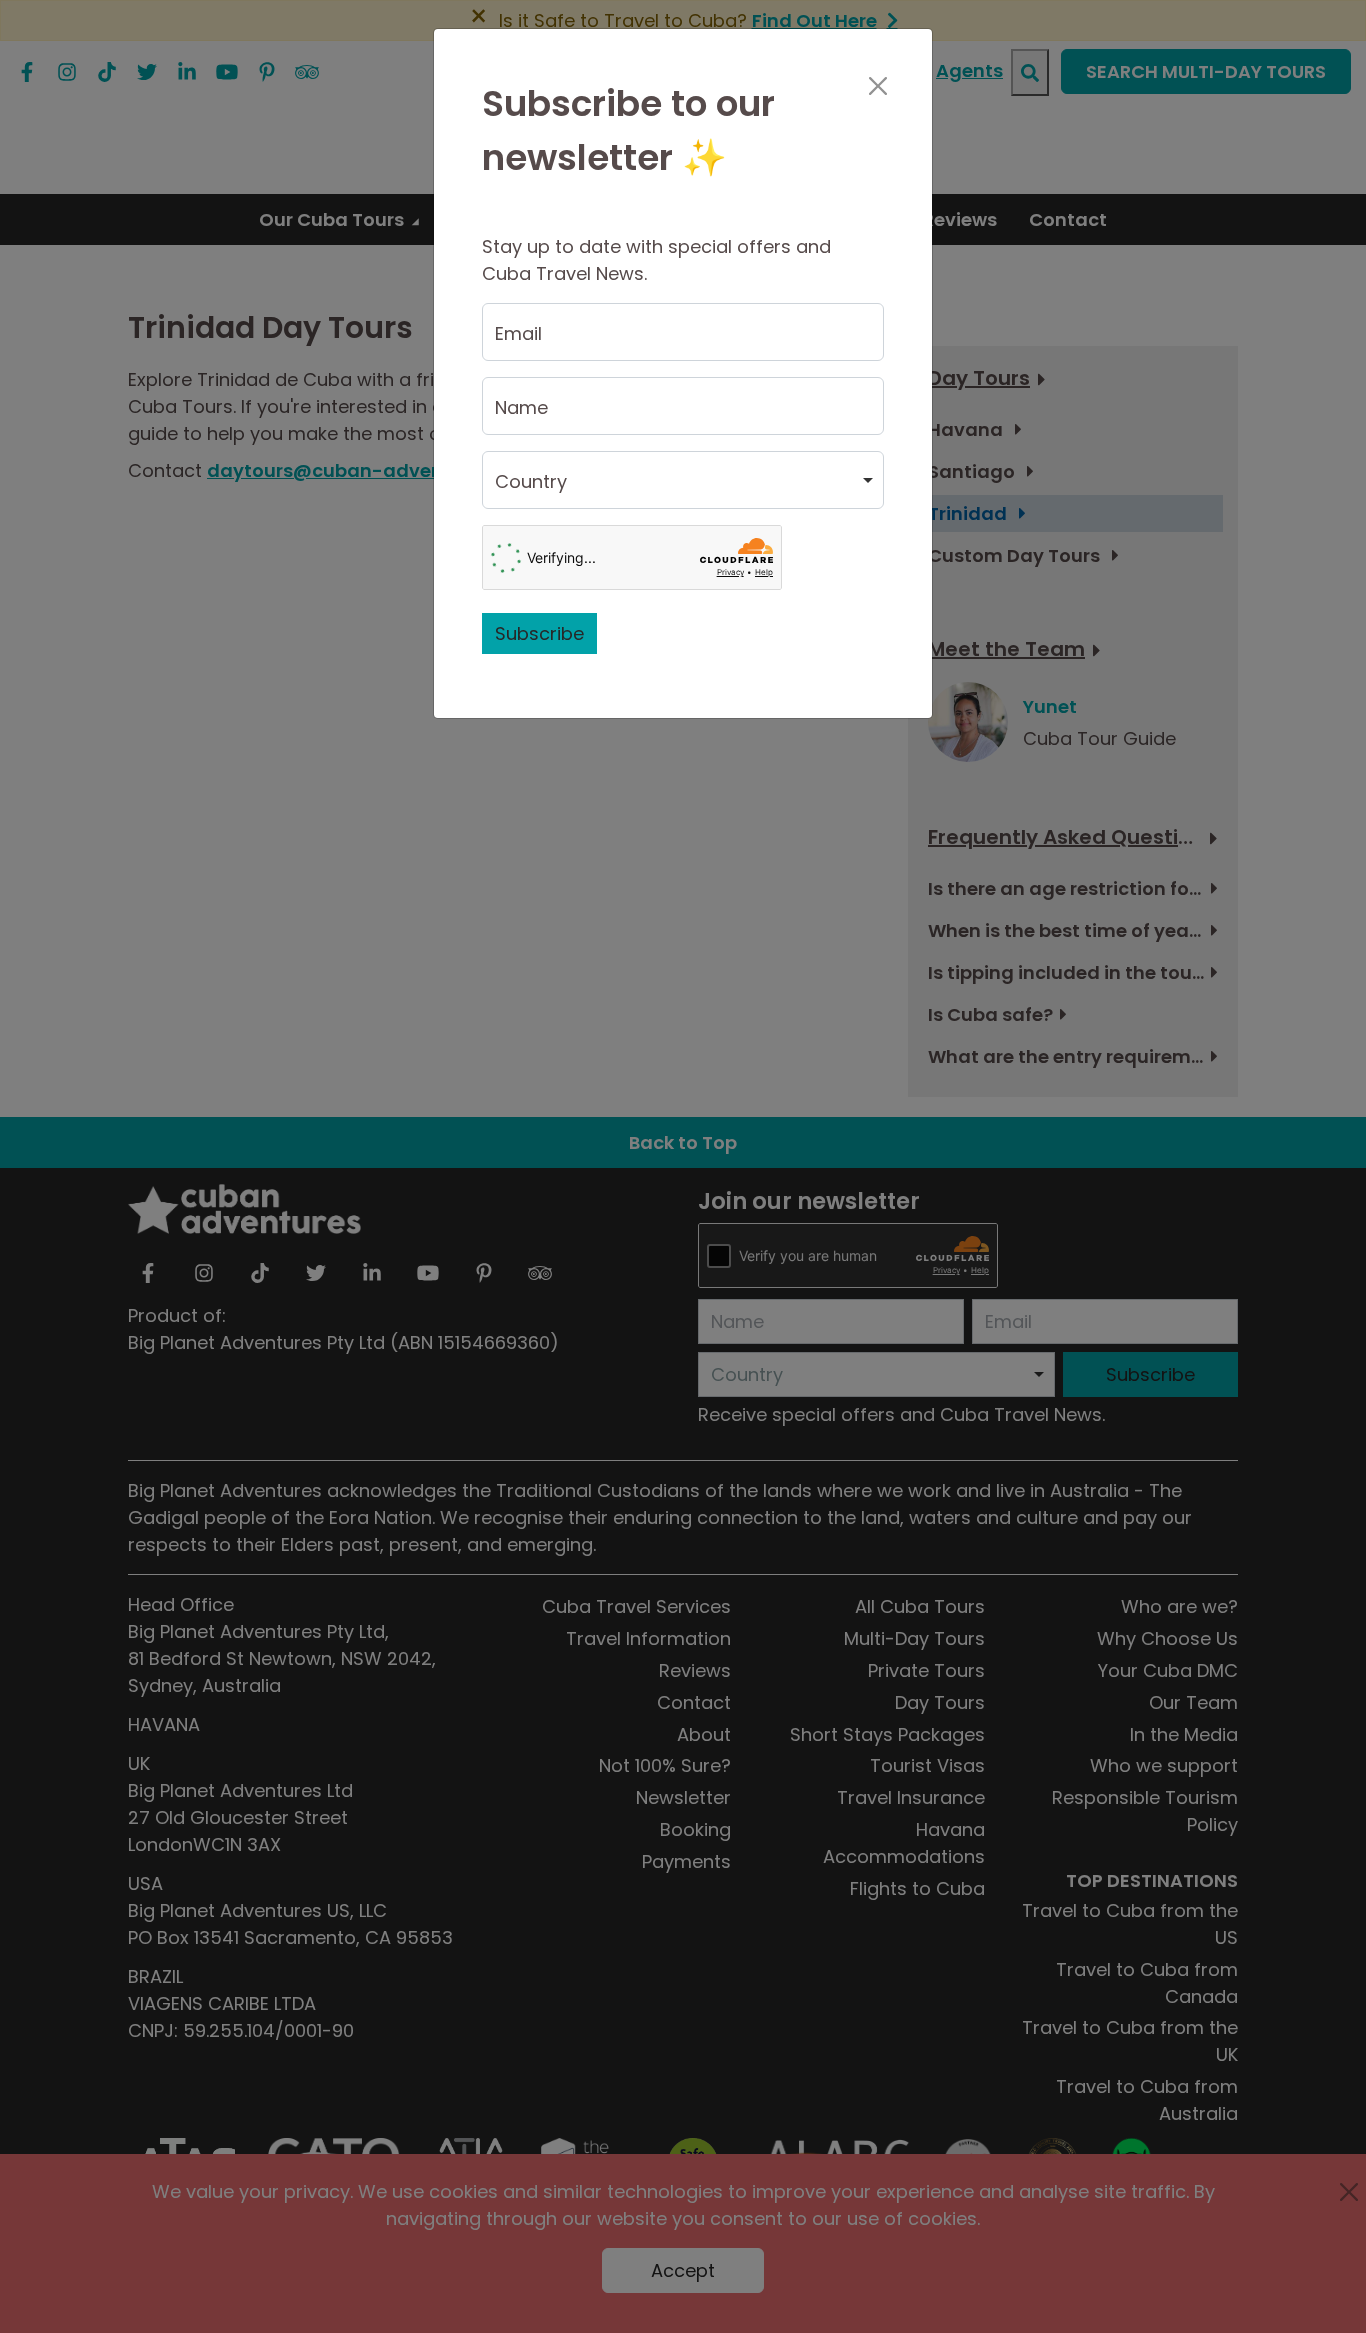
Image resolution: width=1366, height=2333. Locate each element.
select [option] (522, 489)
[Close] (877, 86)
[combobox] (683, 480)
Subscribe (539, 633)
